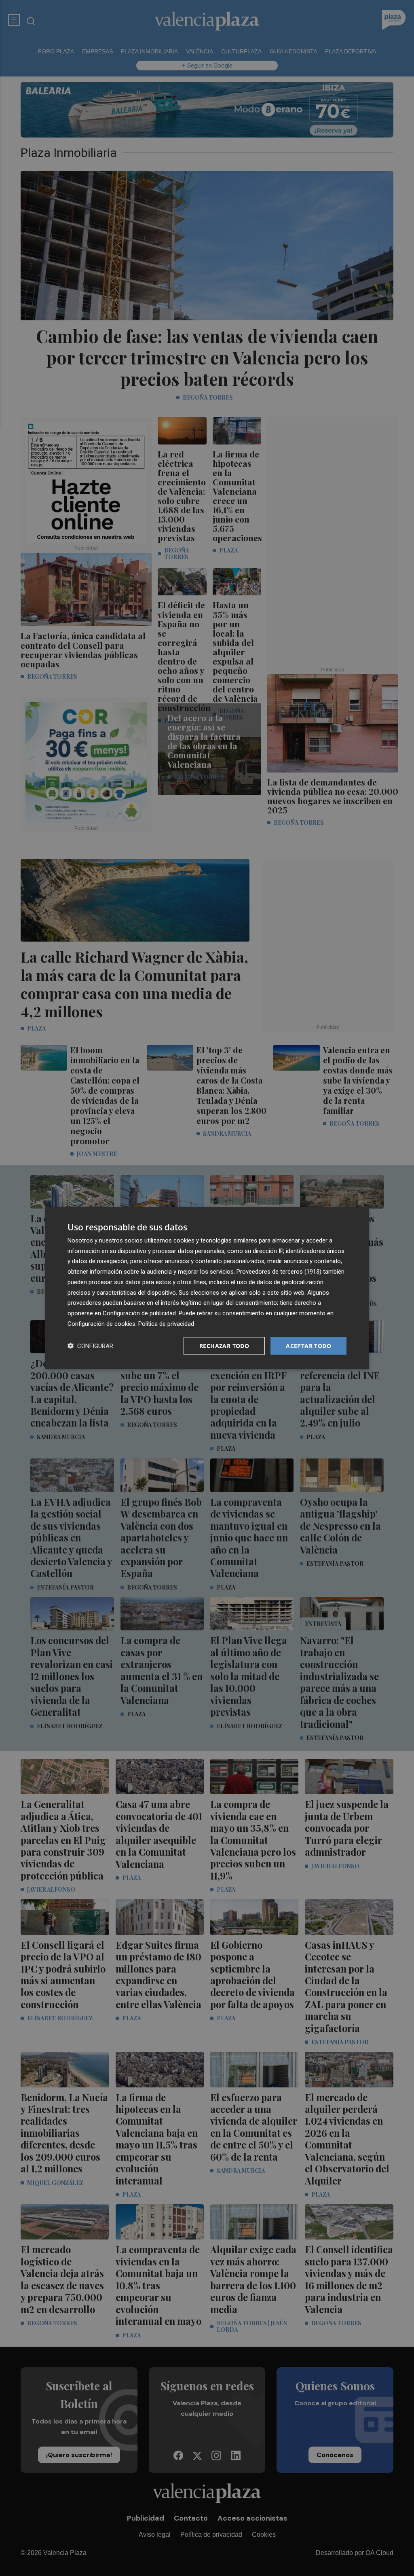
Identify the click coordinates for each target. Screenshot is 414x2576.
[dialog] (207, 1288)
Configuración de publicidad (139, 1313)
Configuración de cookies (101, 1323)
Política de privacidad (166, 1323)
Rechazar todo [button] (224, 1345)
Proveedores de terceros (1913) (279, 1272)
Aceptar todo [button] (308, 1345)
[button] (90, 1346)
